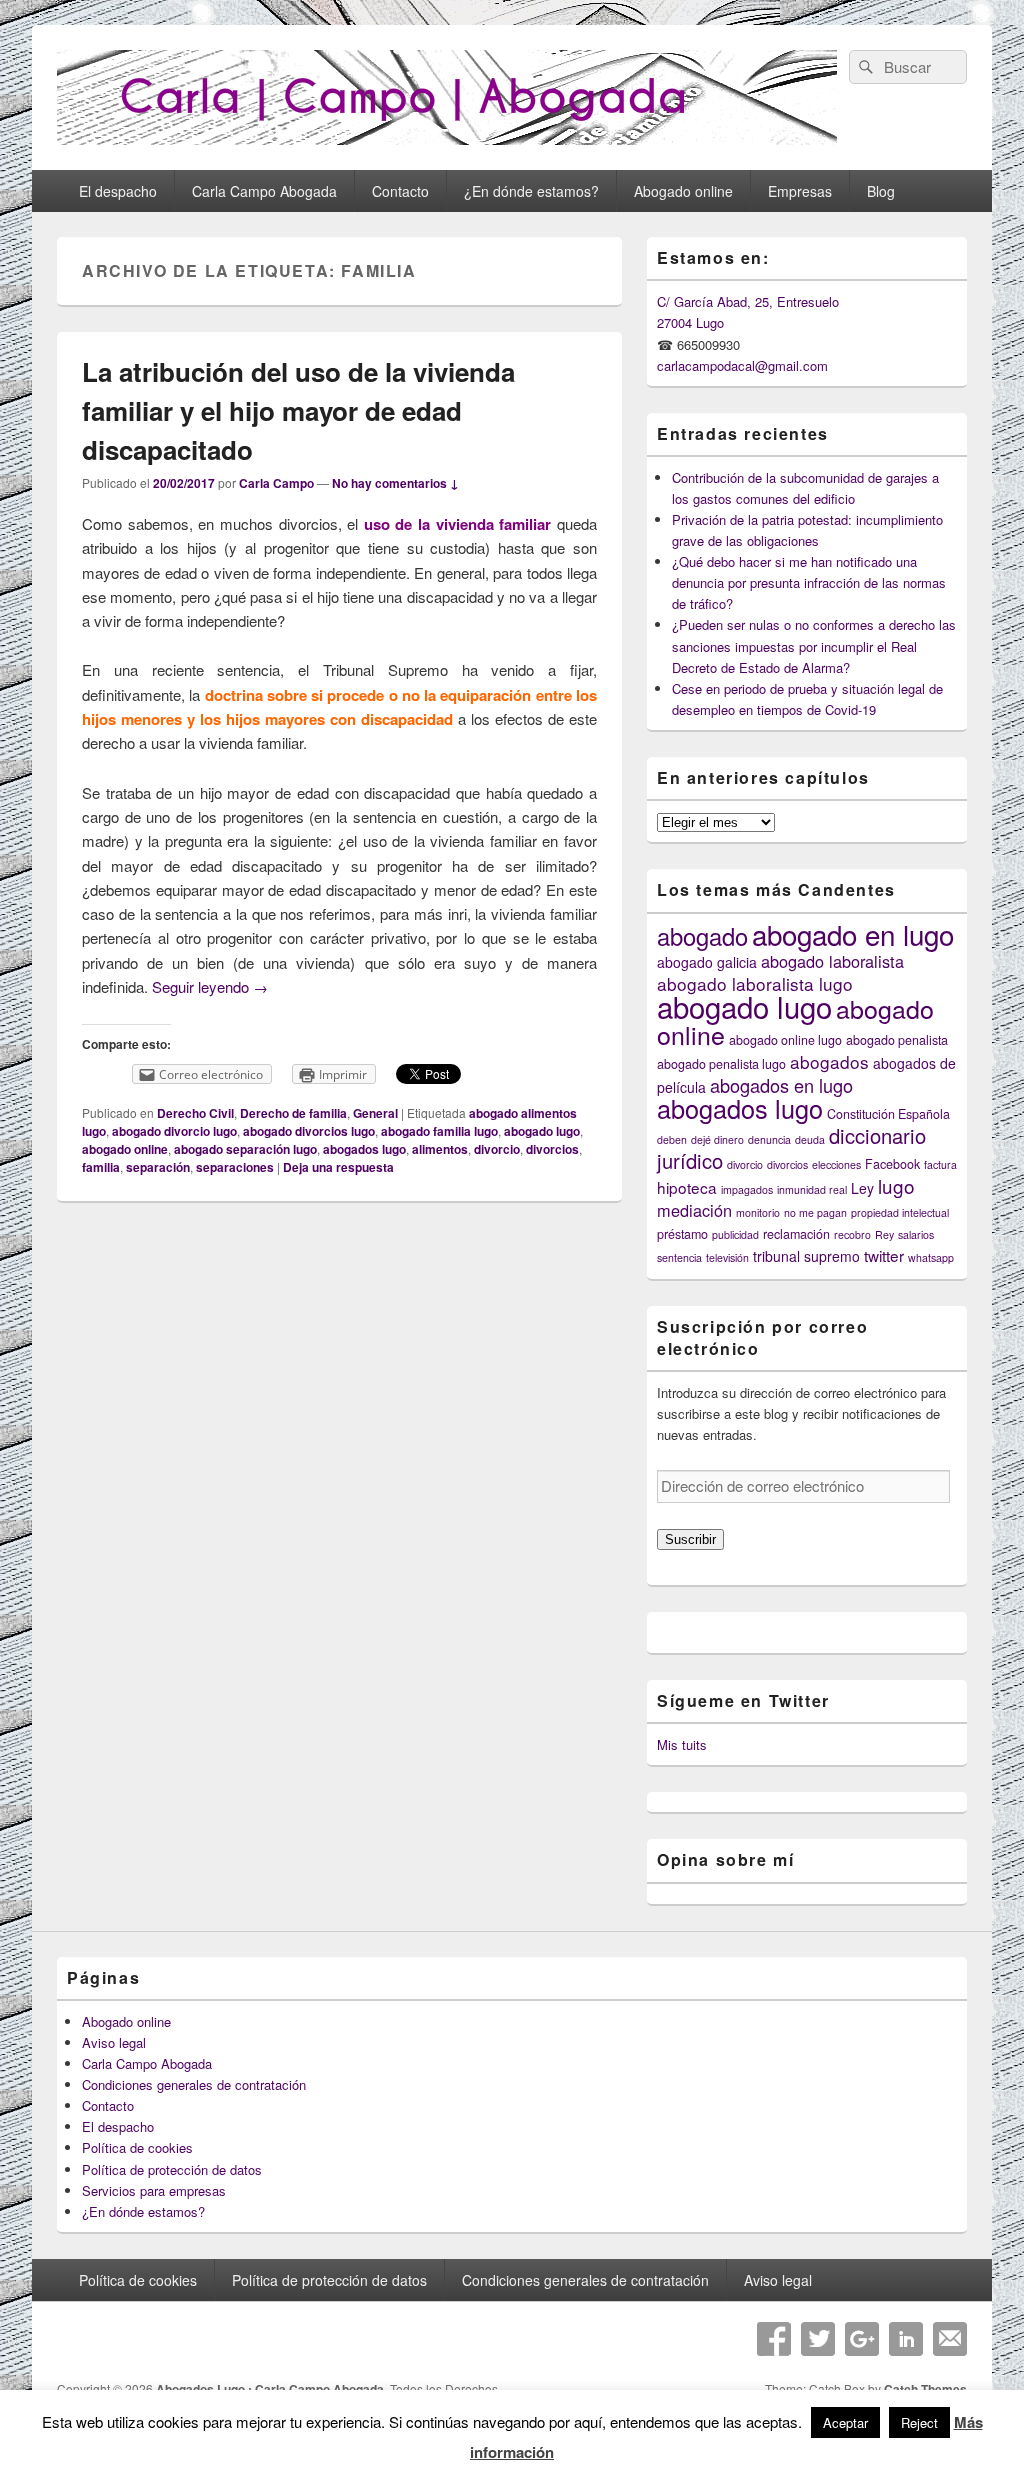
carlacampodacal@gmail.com (742, 365)
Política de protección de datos (172, 2169)
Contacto (400, 191)
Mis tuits (682, 1744)
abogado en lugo (853, 934)
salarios (916, 1234)
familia (101, 1167)
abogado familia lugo (439, 1131)
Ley (862, 1188)
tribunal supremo (806, 1256)
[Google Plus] (862, 2339)
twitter (884, 1255)
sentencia (679, 1257)
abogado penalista (897, 1040)
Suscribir (690, 1539)
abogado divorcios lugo (309, 1131)
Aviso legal (114, 2042)
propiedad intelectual (900, 1212)
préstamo (682, 1234)
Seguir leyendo (210, 986)
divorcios (552, 1149)
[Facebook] (774, 2339)
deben (672, 1139)
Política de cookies (137, 2147)
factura (940, 1164)
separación (158, 1167)
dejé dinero (717, 1139)
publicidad (735, 1234)
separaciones (235, 1167)
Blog (881, 191)
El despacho (118, 191)
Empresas (800, 191)
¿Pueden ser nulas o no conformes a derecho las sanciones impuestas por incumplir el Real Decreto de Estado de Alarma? (814, 645)
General (375, 1113)
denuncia (769, 1139)
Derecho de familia (293, 1113)
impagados (747, 1189)
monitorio (758, 1212)
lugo (896, 1185)
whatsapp (931, 1257)
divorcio (497, 1149)
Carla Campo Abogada (264, 191)
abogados (829, 1061)
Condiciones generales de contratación (194, 2084)
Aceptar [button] (845, 2422)
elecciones (836, 1164)
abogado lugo (542, 1131)
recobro (852, 1234)
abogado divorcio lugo (174, 1131)
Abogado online (683, 191)
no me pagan (815, 1212)
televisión (727, 1257)
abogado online (125, 1149)
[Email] (950, 2339)
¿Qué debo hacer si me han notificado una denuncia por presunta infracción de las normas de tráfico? (809, 582)
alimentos (440, 1149)
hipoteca (687, 1187)
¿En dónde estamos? (531, 191)
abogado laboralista (832, 961)
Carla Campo (276, 483)
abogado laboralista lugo (755, 983)
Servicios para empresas (154, 2190)
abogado (702, 936)
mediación (694, 1210)
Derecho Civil (195, 1113)
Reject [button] (919, 2422)
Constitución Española (888, 1114)
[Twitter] (818, 2339)
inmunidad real (812, 1189)
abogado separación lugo (245, 1149)
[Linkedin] (906, 2339)
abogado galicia (707, 962)
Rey (884, 1234)
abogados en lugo (781, 1085)
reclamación (796, 1234)
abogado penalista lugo (721, 1064)
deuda (810, 1139)
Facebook (892, 1164)
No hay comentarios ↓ (395, 483)
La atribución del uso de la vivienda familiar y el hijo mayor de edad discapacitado (298, 410)
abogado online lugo (785, 1040)
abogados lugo (364, 1149)
